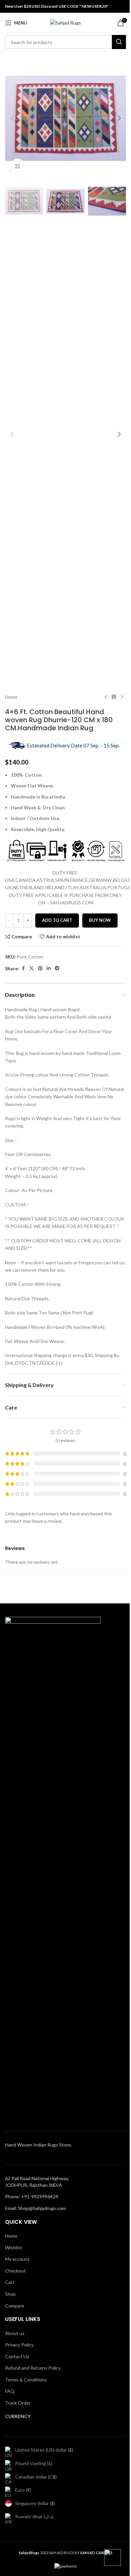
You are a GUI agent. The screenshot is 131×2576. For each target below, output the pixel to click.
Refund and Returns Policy (33, 2368)
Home (11, 697)
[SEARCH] (119, 42)
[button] (12, 118)
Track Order (18, 2403)
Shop (10, 2294)
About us (15, 2333)
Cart (10, 2282)
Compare (15, 2306)
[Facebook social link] (23, 968)
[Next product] (122, 697)
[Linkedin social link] (49, 968)
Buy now (100, 920)
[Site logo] (65, 22)
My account (17, 2259)
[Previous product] (106, 697)
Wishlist (14, 2247)
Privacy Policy (19, 2345)
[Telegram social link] (57, 968)
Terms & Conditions (26, 2380)
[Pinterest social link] (40, 968)
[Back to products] (114, 697)
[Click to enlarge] (18, 166)
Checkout (15, 2271)
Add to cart (57, 920)
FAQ (10, 2391)
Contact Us (17, 2356)
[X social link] (32, 968)
